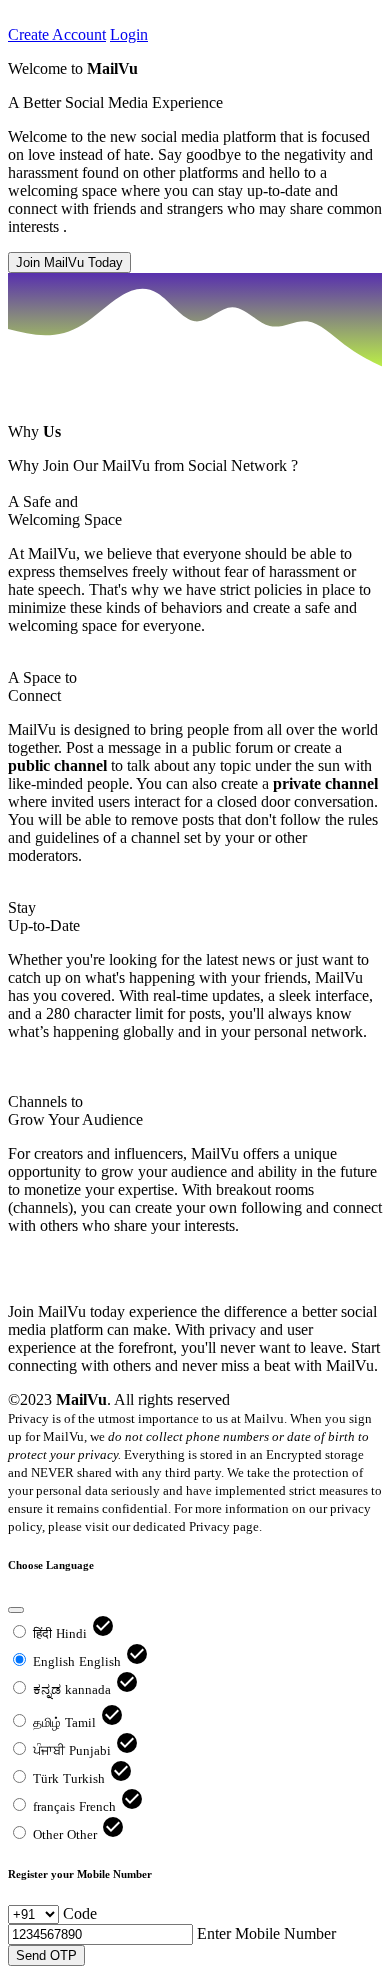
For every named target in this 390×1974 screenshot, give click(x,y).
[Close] (16, 1610)
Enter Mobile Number (266, 1933)
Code (80, 1913)
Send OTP (46, 1955)
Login (129, 34)
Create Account (57, 34)
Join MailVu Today (69, 262)
